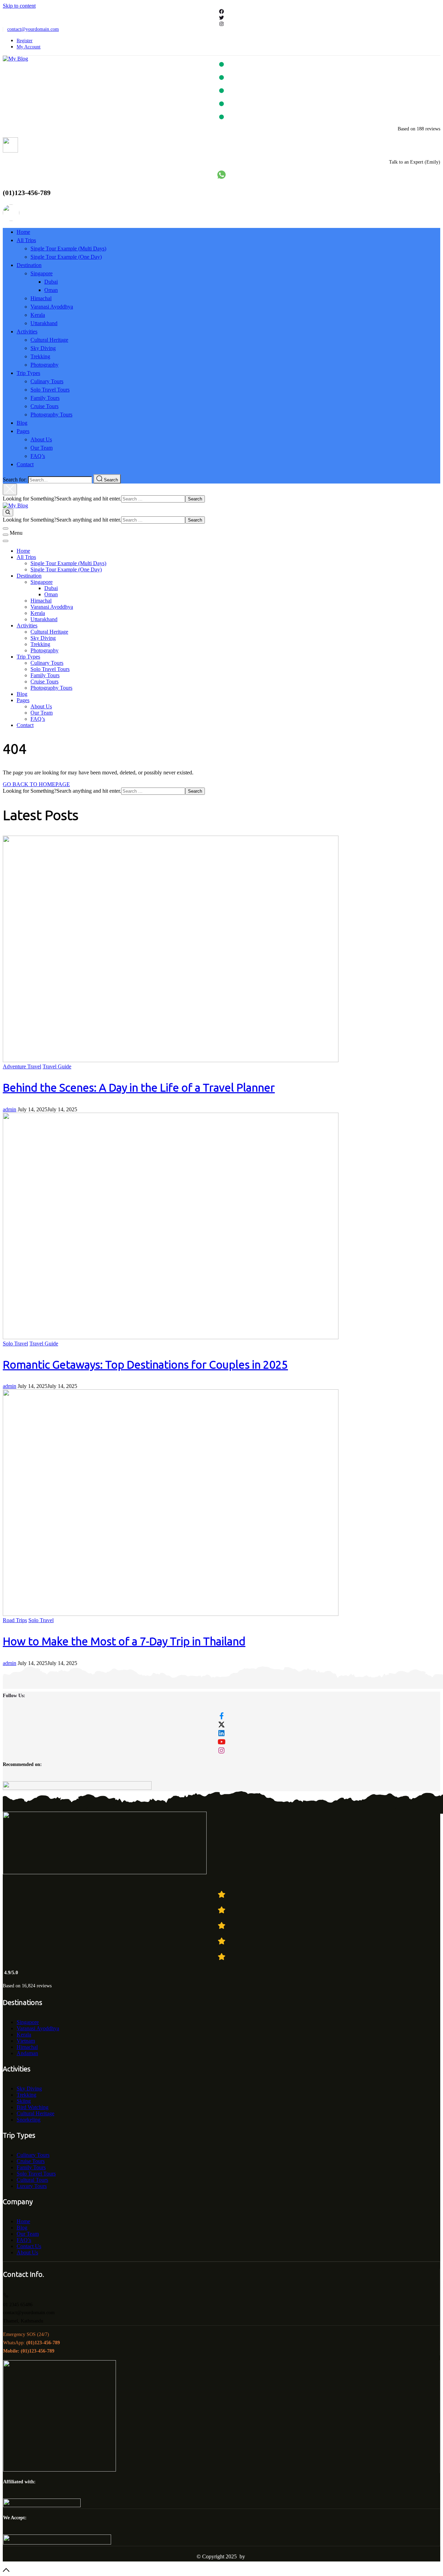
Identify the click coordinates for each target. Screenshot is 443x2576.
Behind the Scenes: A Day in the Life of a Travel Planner (139, 1088)
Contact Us (29, 2246)
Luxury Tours (32, 2186)
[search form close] (10, 489)
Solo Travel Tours (50, 390)
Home (23, 232)
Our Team (42, 448)
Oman (51, 290)
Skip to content (19, 6)
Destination (29, 265)
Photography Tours (51, 415)
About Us (41, 439)
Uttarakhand (44, 323)
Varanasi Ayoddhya (52, 307)
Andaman (27, 2053)
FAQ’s (38, 456)
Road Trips (15, 1620)
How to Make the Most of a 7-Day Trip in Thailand (124, 1641)
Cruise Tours (44, 406)
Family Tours (45, 398)
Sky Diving (43, 348)
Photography (44, 365)
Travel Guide (57, 1066)
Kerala (38, 315)
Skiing (24, 2101)
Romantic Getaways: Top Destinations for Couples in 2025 (145, 1365)
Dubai (51, 282)
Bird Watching (33, 2107)
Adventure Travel (22, 1066)
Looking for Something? (30, 499)
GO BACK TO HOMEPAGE (36, 784)
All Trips (26, 240)
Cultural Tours (32, 2180)
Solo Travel (15, 1344)
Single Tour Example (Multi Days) (68, 249)
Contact (25, 464)
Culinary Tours (47, 381)
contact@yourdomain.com (33, 29)
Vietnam (26, 2041)
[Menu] (6, 535)
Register (25, 41)
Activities (27, 332)
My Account (29, 47)
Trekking (40, 356)
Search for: (15, 480)
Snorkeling (29, 2120)
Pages (23, 431)
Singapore (42, 273)
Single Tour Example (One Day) (66, 257)
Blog (22, 423)
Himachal (41, 298)
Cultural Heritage (49, 340)
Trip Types (28, 373)
